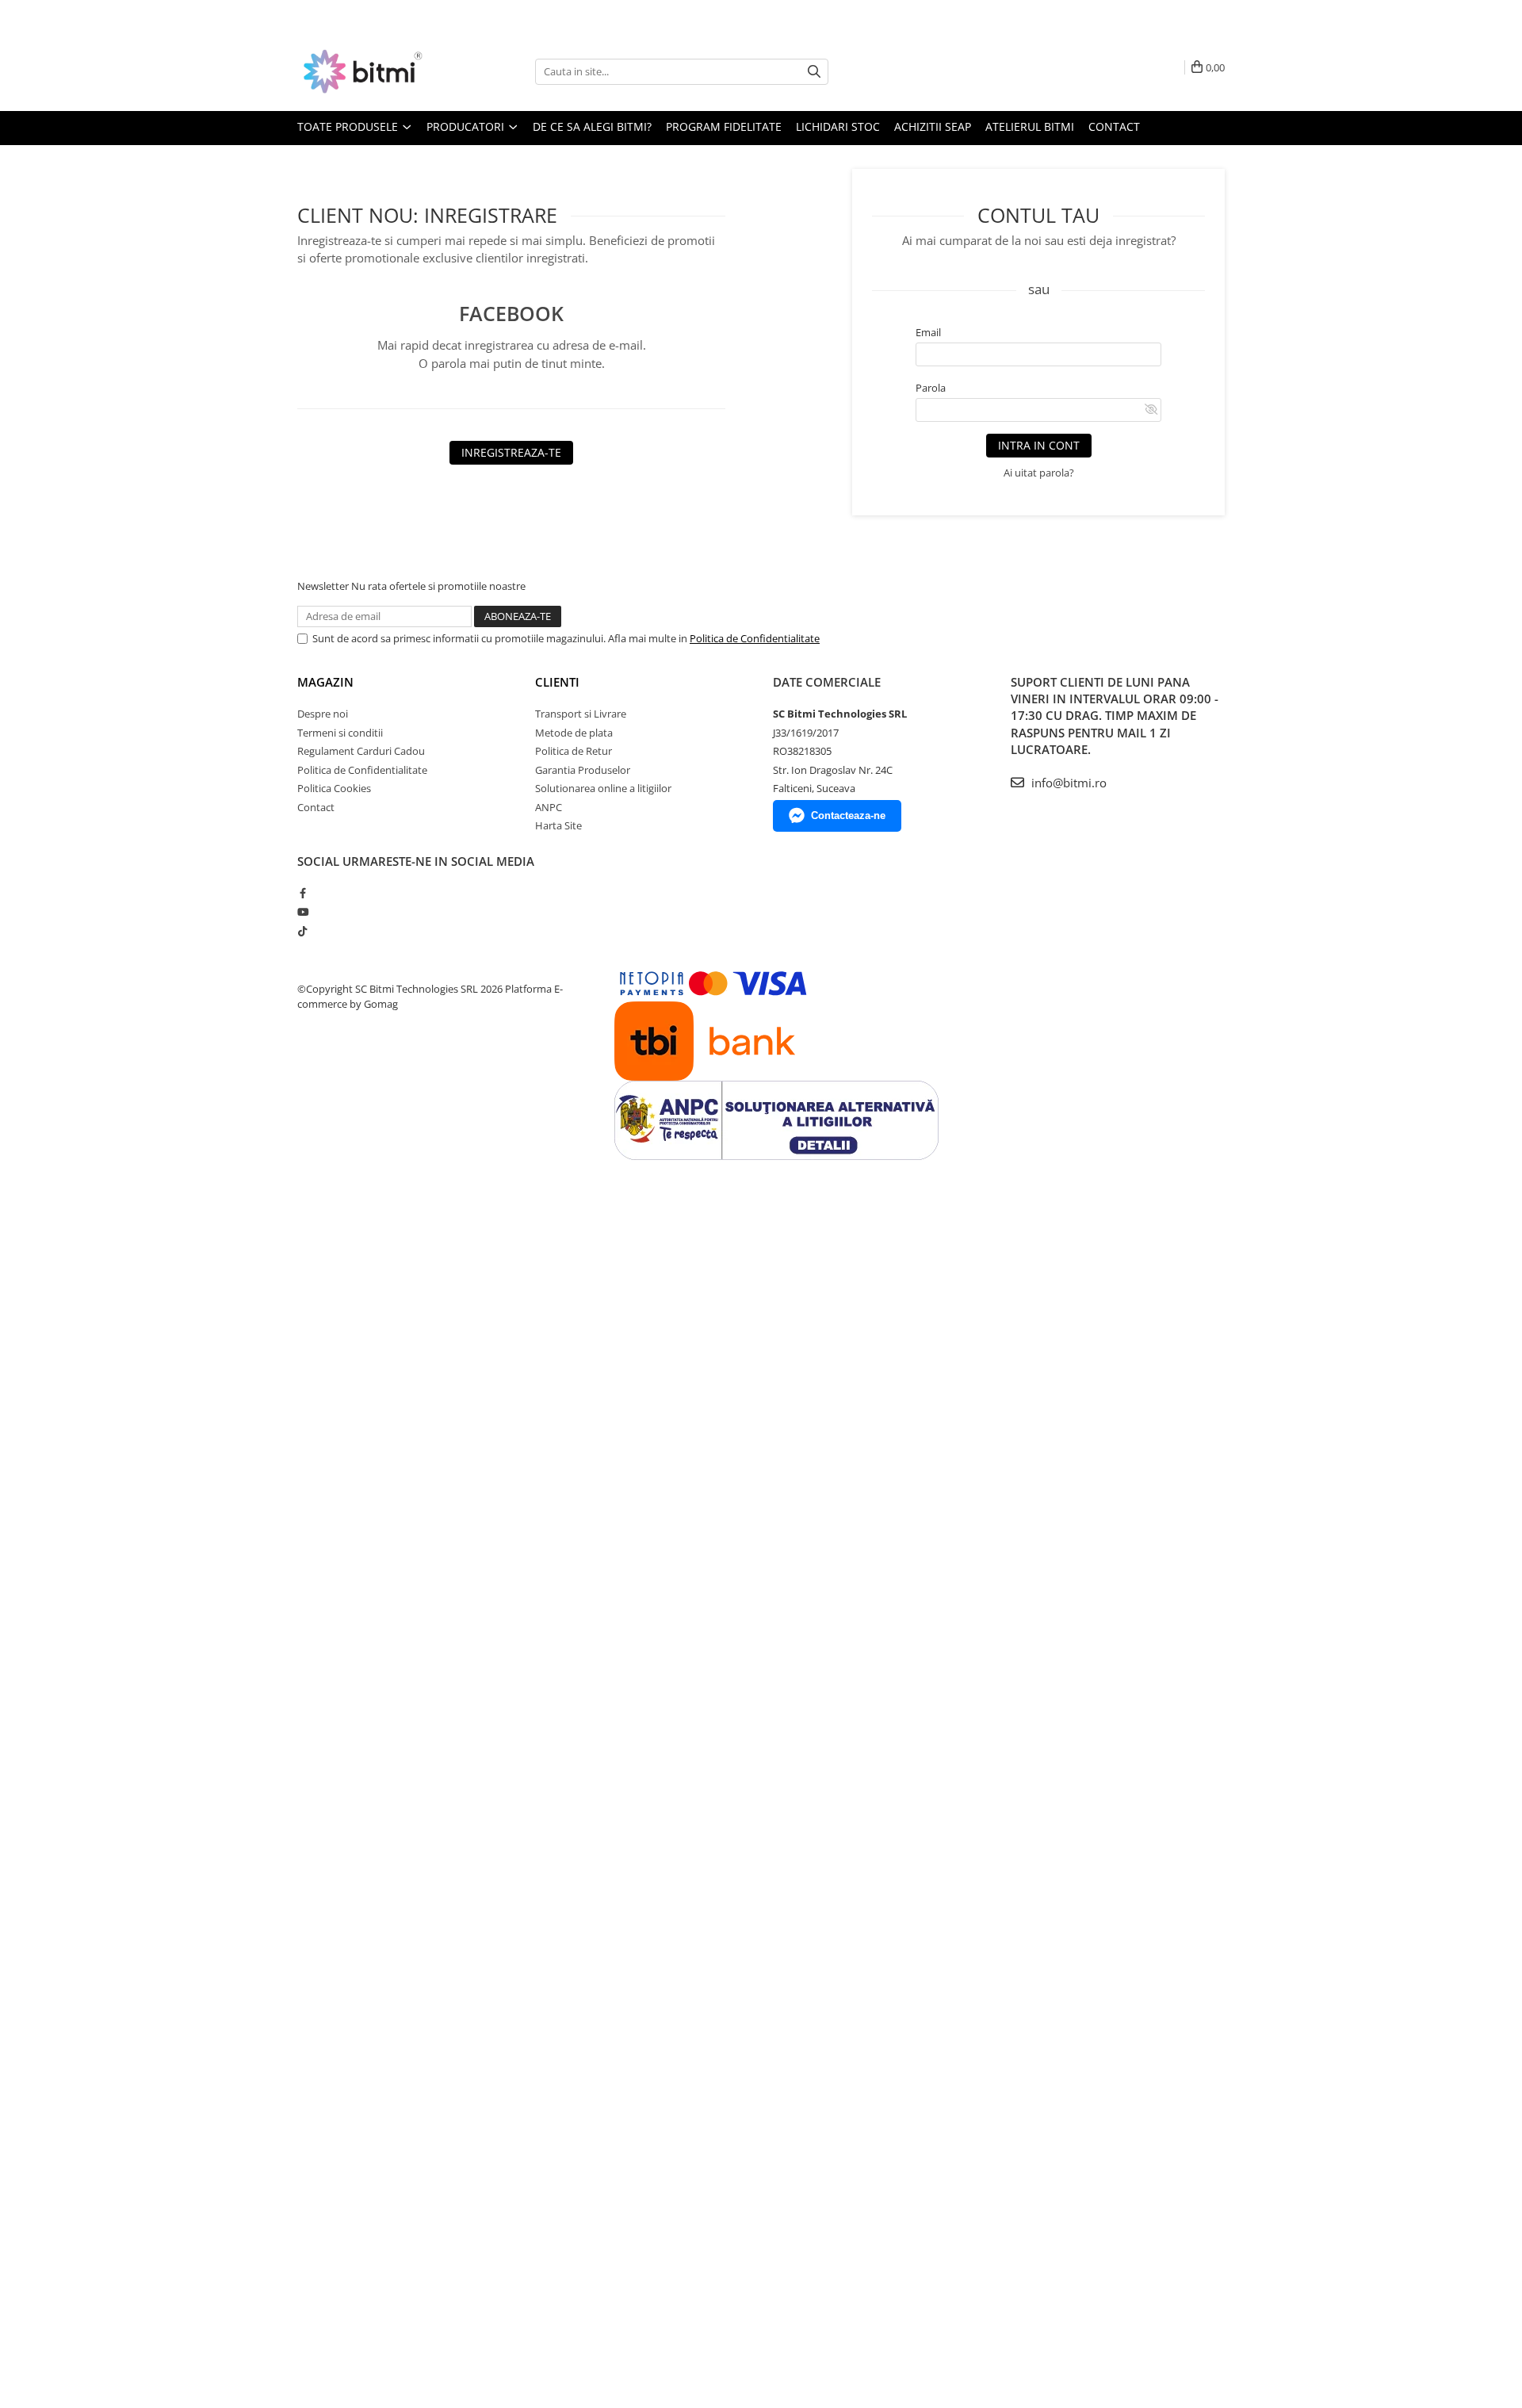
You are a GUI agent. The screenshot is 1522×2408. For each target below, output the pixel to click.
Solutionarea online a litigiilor (603, 788)
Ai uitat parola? (1039, 473)
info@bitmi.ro (1067, 783)
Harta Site (558, 825)
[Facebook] (302, 893)
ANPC (549, 807)
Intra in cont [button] (1039, 445)
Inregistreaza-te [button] (511, 452)
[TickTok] (302, 931)
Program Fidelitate (724, 126)
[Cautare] (814, 72)
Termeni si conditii (340, 733)
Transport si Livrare (581, 714)
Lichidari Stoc (838, 126)
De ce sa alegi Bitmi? (592, 126)
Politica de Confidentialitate (755, 638)
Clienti (557, 682)
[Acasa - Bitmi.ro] (377, 71)
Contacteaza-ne (848, 815)
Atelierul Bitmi (1030, 126)
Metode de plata (574, 733)
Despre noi (323, 714)
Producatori (467, 126)
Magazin (325, 682)
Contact (1114, 126)
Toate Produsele (349, 126)
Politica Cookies (334, 788)
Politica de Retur (574, 751)
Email (928, 332)
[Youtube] (302, 912)
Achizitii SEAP (933, 126)
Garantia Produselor (583, 770)
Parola (931, 388)
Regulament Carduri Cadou (361, 751)
